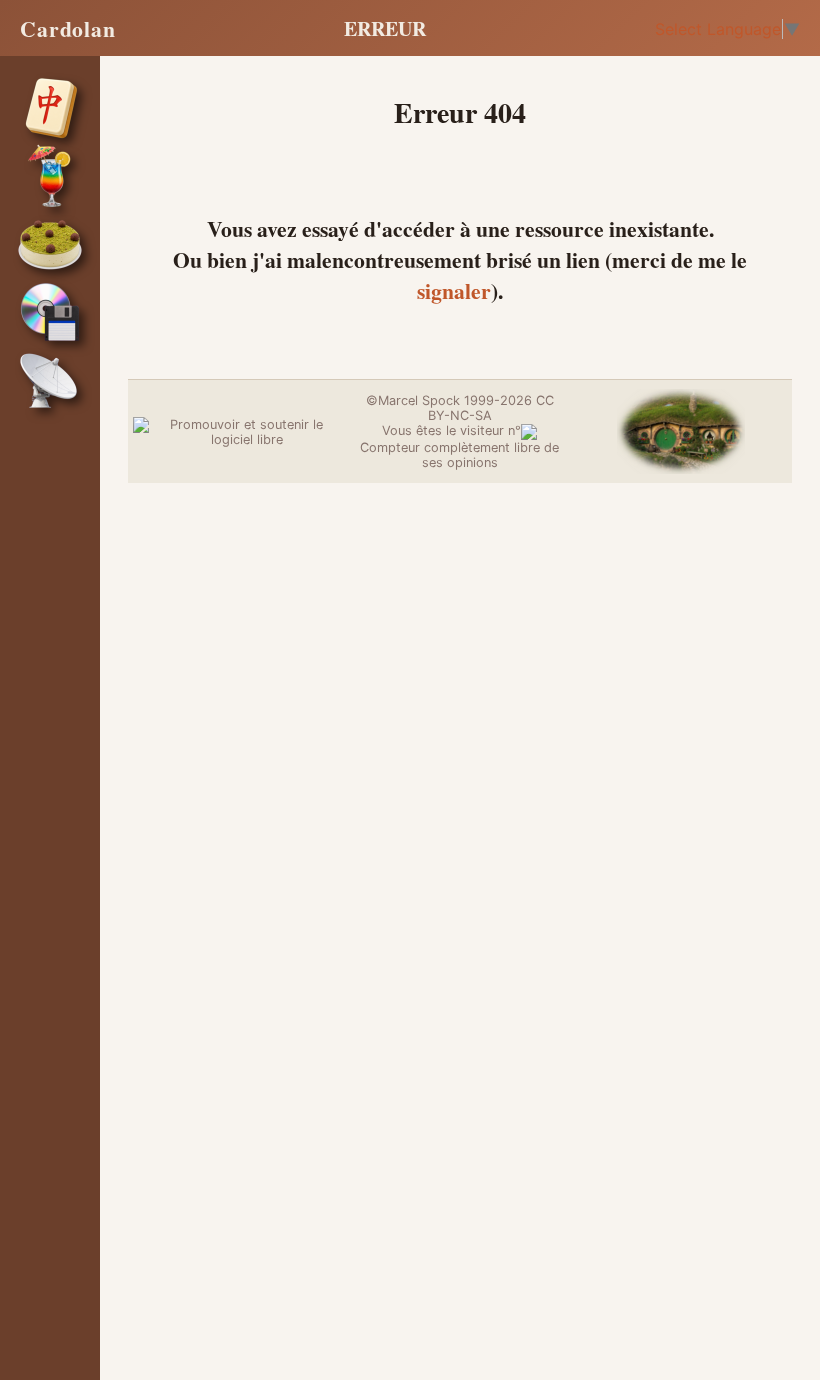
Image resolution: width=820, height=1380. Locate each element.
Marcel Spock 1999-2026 (455, 400)
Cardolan (68, 28)
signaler (454, 290)
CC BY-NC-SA (491, 408)
